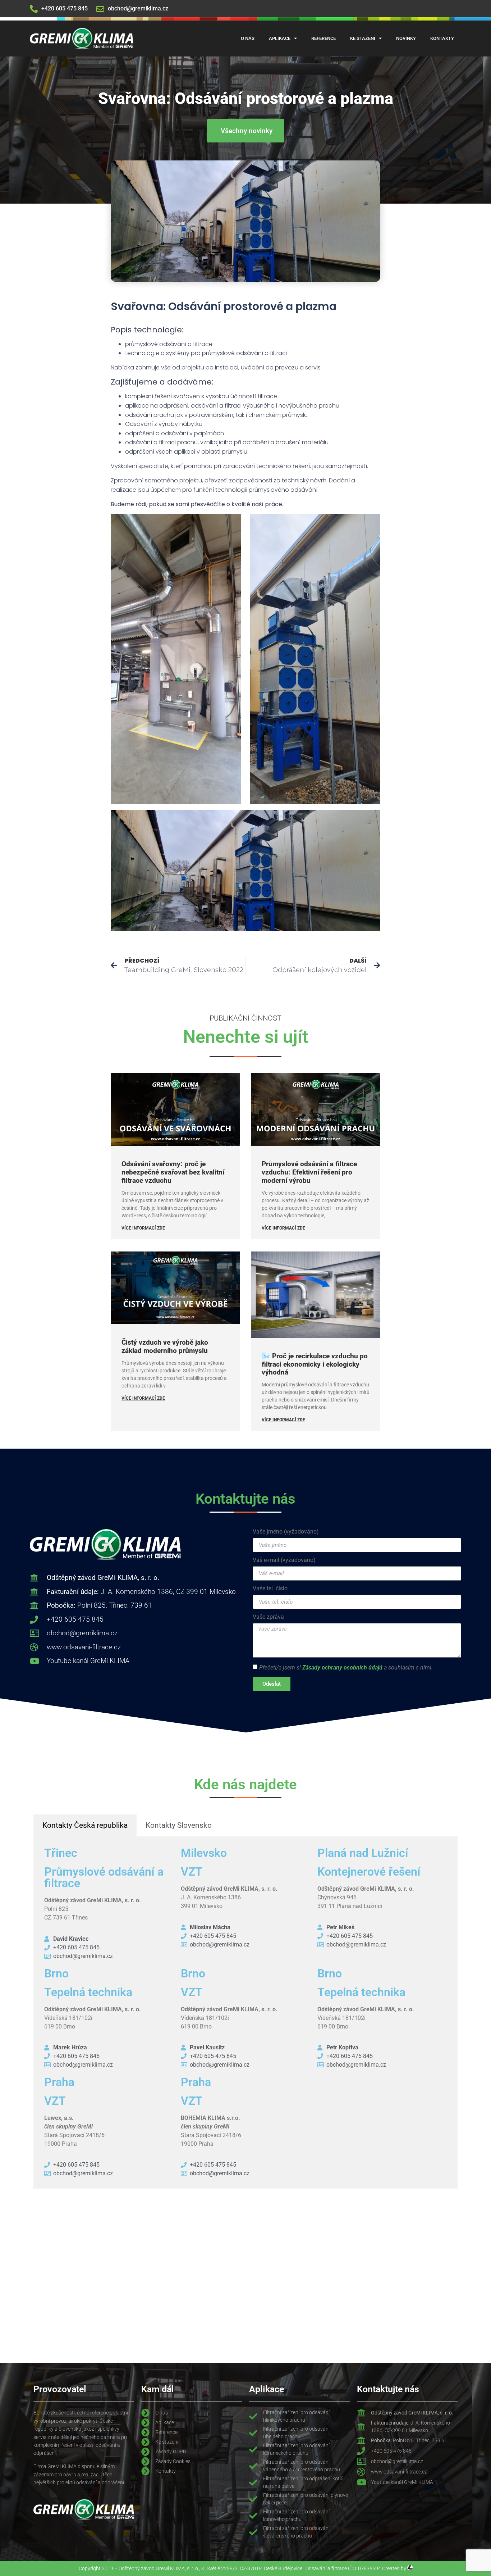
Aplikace (280, 38)
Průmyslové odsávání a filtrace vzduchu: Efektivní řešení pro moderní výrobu (309, 1172)
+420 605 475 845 (65, 8)
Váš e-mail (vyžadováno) (284, 1560)
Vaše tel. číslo (270, 1589)
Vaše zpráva (268, 1617)
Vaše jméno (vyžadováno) (286, 1532)
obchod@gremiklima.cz (138, 8)
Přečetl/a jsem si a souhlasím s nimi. (346, 1668)
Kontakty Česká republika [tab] (85, 1825)
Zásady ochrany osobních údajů (342, 1668)
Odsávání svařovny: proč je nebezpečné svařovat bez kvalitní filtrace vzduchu (173, 1172)
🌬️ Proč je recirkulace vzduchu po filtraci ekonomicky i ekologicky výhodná (315, 1364)
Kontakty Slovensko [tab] (179, 1825)
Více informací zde (143, 1228)
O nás (248, 38)
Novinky (406, 38)
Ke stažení (363, 38)
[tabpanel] (245, 2012)
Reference (323, 38)
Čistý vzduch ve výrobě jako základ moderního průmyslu (165, 1346)
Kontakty (442, 38)
